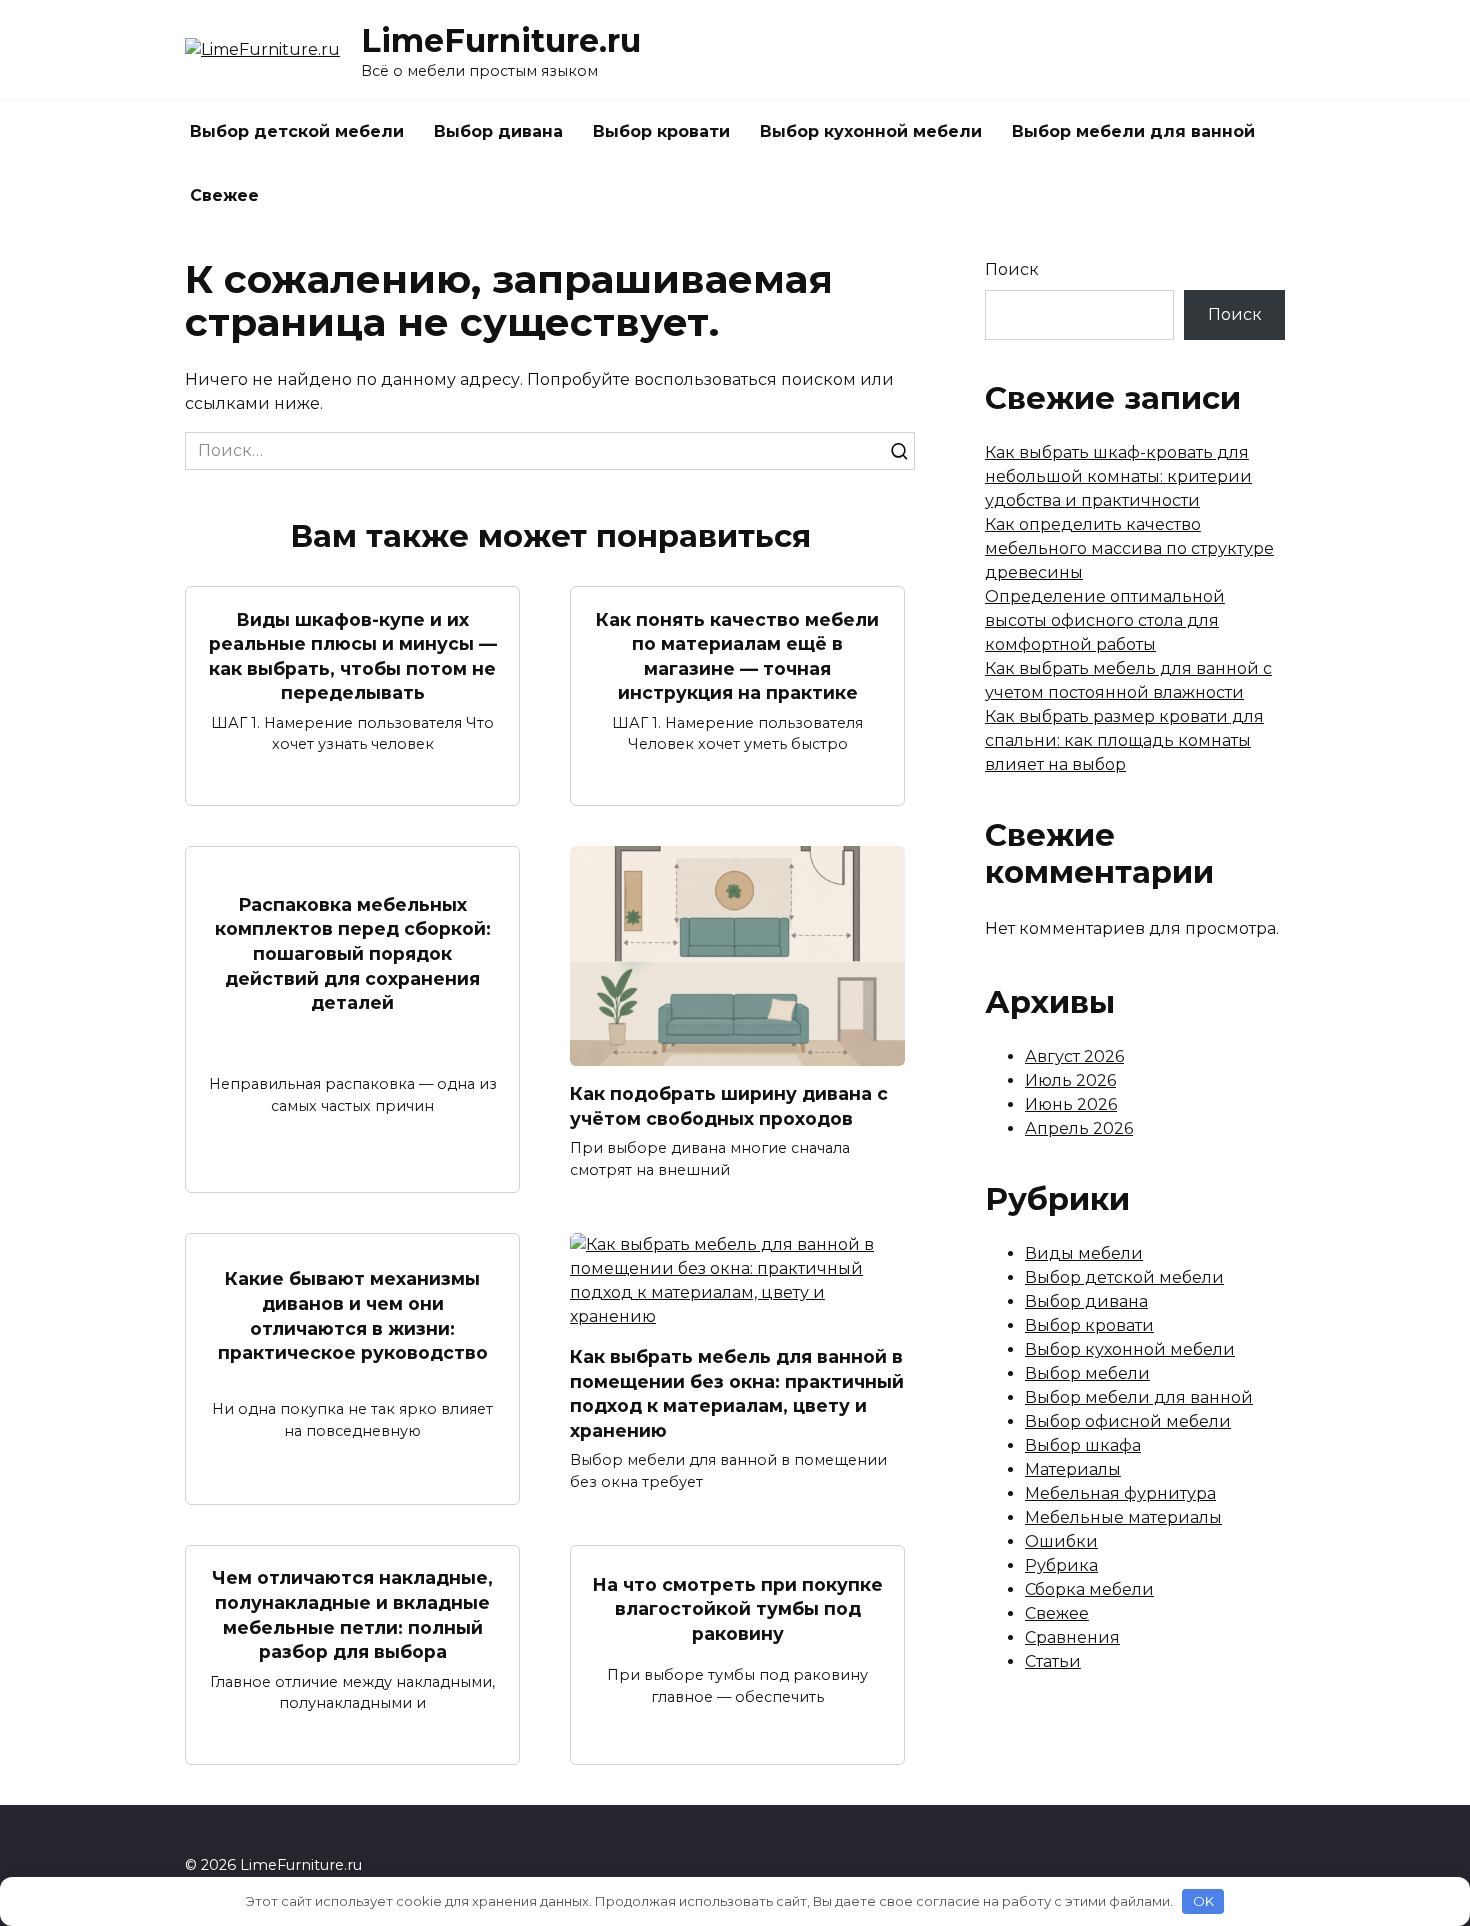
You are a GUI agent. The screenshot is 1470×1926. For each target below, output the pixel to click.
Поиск (1012, 269)
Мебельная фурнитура (1120, 1493)
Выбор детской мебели (297, 131)
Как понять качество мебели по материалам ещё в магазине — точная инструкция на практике (737, 655)
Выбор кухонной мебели (871, 131)
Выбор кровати (661, 131)
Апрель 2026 (1079, 1128)
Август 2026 (1074, 1056)
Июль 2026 (1070, 1080)
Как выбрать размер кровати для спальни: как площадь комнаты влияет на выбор (1124, 740)
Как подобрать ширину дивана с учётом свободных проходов (729, 1106)
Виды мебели (1084, 1253)
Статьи (1053, 1661)
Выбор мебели (1087, 1373)
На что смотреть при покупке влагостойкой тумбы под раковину (737, 1608)
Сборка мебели (1089, 1589)
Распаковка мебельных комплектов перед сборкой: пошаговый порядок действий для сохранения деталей (353, 954)
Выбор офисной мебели (1128, 1421)
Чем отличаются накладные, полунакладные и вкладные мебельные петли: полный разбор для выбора (352, 1614)
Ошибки (1061, 1541)
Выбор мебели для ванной (1133, 131)
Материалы (1073, 1469)
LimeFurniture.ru (501, 40)
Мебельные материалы (1123, 1517)
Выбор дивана (498, 131)
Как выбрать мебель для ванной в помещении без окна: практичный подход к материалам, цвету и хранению (737, 1393)
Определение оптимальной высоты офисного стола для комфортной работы (1105, 620)
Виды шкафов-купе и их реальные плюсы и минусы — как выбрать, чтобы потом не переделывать (353, 655)
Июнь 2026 (1071, 1104)
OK (1203, 1901)
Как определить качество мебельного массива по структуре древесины (1129, 548)
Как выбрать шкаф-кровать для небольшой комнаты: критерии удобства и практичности (1118, 476)
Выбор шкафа (1083, 1445)
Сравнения (1072, 1637)
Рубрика (1061, 1565)
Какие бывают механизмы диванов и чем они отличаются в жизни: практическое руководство (353, 1315)
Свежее (224, 195)
